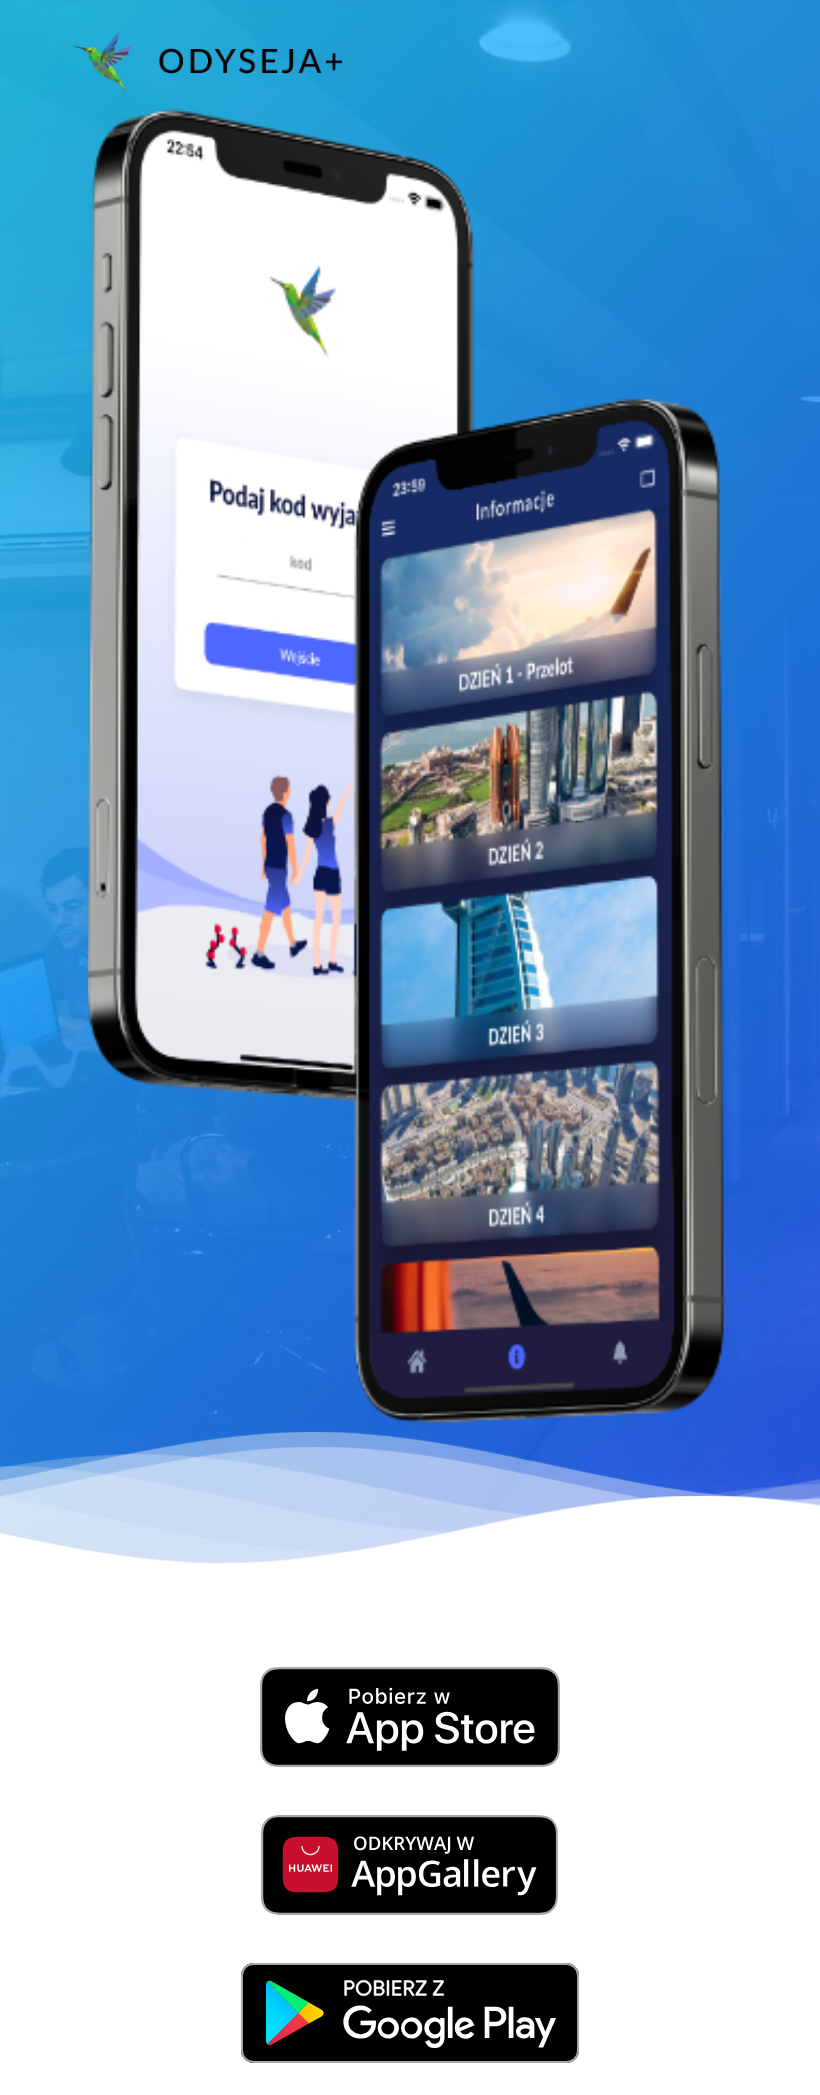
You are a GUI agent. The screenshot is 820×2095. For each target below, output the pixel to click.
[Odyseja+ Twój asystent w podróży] (208, 60)
